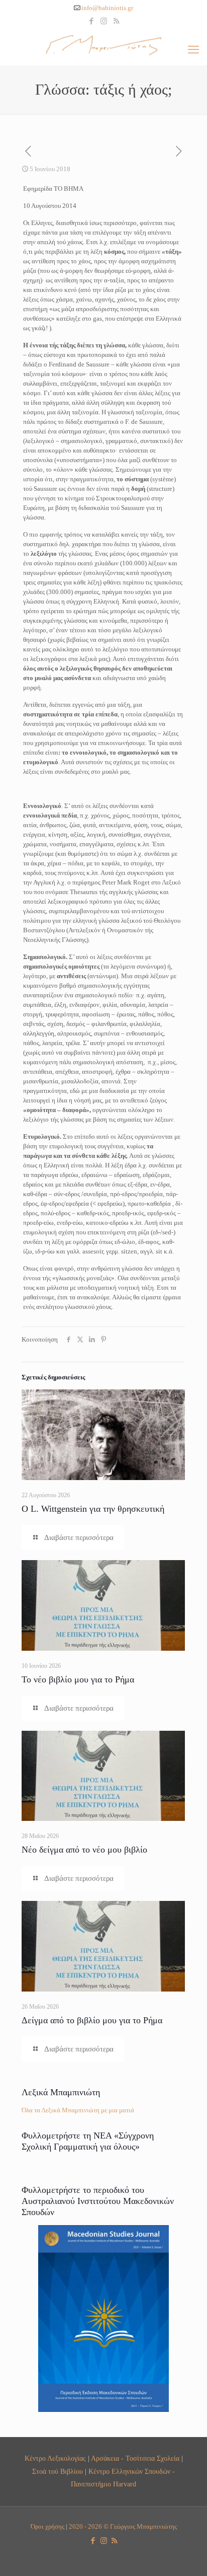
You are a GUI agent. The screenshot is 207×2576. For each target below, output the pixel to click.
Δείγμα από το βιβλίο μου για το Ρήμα (92, 2020)
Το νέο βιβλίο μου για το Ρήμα (78, 1679)
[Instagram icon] (104, 21)
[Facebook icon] (91, 21)
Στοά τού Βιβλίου (58, 2471)
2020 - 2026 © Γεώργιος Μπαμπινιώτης (123, 2526)
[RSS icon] (116, 21)
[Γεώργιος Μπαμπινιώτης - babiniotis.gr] (103, 45)
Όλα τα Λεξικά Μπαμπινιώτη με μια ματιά (78, 2110)
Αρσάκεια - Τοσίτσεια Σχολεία (135, 2458)
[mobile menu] (193, 50)
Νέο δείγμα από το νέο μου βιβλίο (84, 1850)
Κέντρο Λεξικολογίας (55, 2458)
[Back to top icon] (186, 2555)
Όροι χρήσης (47, 2526)
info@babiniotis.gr (107, 8)
